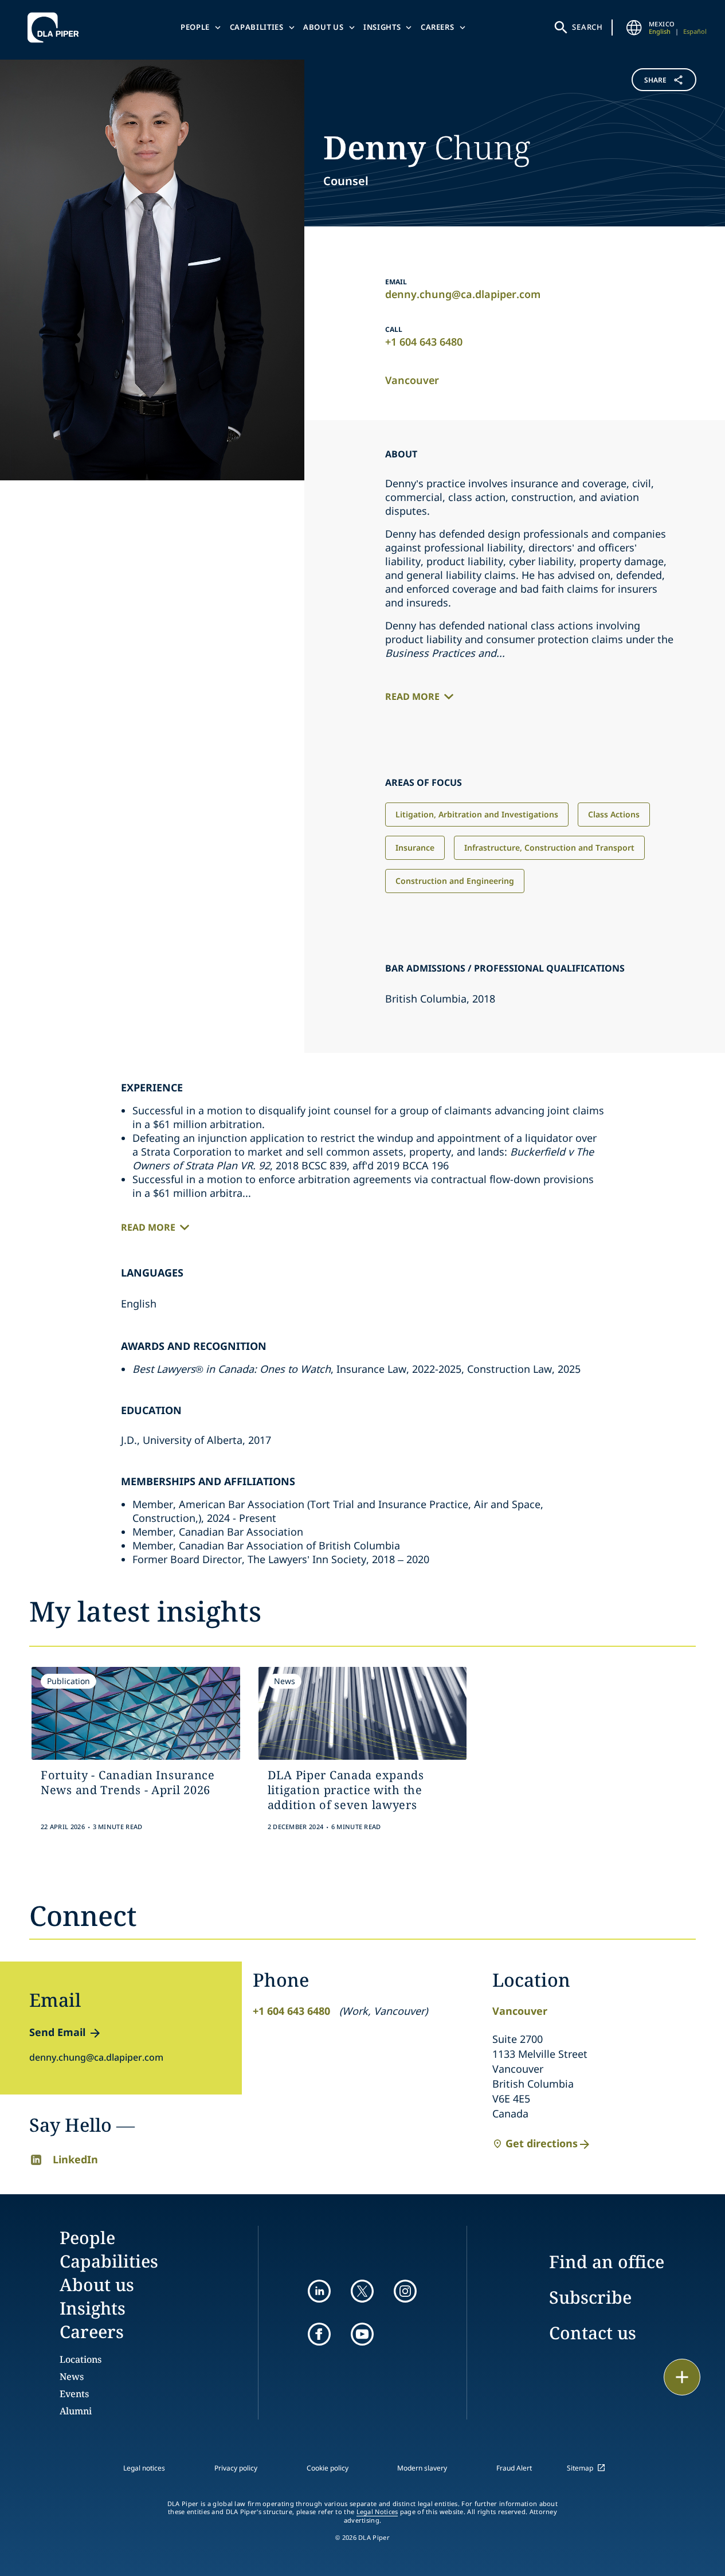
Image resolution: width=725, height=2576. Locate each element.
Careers (438, 27)
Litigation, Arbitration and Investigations (477, 814)
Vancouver (412, 380)
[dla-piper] (56, 28)
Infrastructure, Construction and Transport (549, 847)
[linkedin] (319, 2291)
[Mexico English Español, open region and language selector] (634, 28)
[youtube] (362, 2334)
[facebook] (319, 2334)
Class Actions (614, 814)
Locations (81, 2359)
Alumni (76, 2411)
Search (587, 27)
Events (74, 2394)
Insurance (415, 847)
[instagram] (405, 2291)
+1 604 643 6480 (424, 342)
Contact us (593, 2333)
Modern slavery (422, 2468)
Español (695, 31)
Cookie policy (328, 2468)
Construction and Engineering (455, 881)
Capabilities (257, 27)
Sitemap (580, 2468)
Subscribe (590, 2297)
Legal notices (144, 2468)
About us (323, 27)
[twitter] (362, 2291)
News (72, 2377)
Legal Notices (377, 2512)
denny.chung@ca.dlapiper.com (463, 294)
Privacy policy (236, 2468)
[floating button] (682, 2377)
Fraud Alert (514, 2468)
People (195, 27)
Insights (382, 27)
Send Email (57, 2032)
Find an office (607, 2262)
